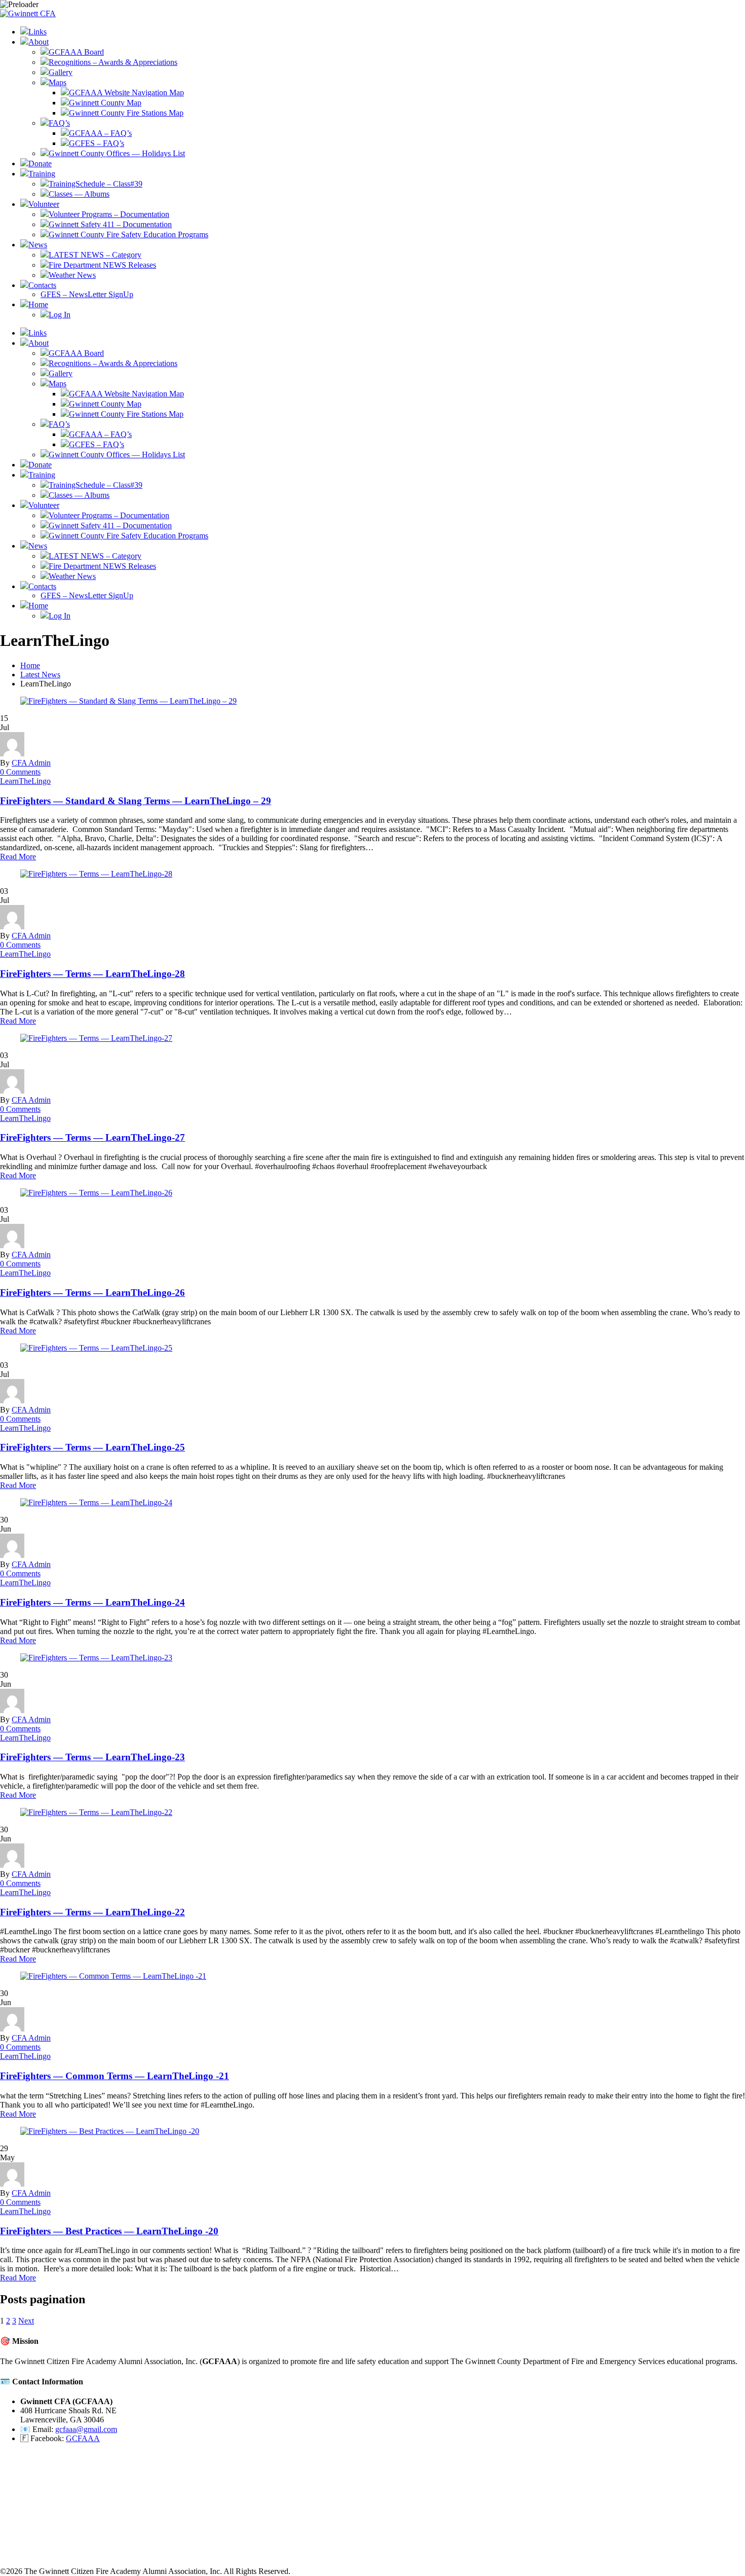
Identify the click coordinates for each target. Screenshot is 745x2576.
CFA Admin (31, 763)
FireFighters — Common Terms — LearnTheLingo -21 (115, 2076)
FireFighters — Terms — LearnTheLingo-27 (92, 1137)
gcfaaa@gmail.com (86, 2429)
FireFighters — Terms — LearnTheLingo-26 (92, 1293)
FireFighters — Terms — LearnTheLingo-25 (92, 1447)
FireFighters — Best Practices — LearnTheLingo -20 (109, 2231)
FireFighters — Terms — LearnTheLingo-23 (92, 1757)
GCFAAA (83, 2438)
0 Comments (20, 772)
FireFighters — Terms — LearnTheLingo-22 (92, 1912)
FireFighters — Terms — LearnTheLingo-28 (92, 974)
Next (26, 2321)
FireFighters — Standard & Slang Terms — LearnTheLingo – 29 (136, 801)
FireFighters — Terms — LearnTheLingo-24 (92, 1602)
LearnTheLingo (25, 781)
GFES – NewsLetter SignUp (87, 294)
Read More (18, 857)
